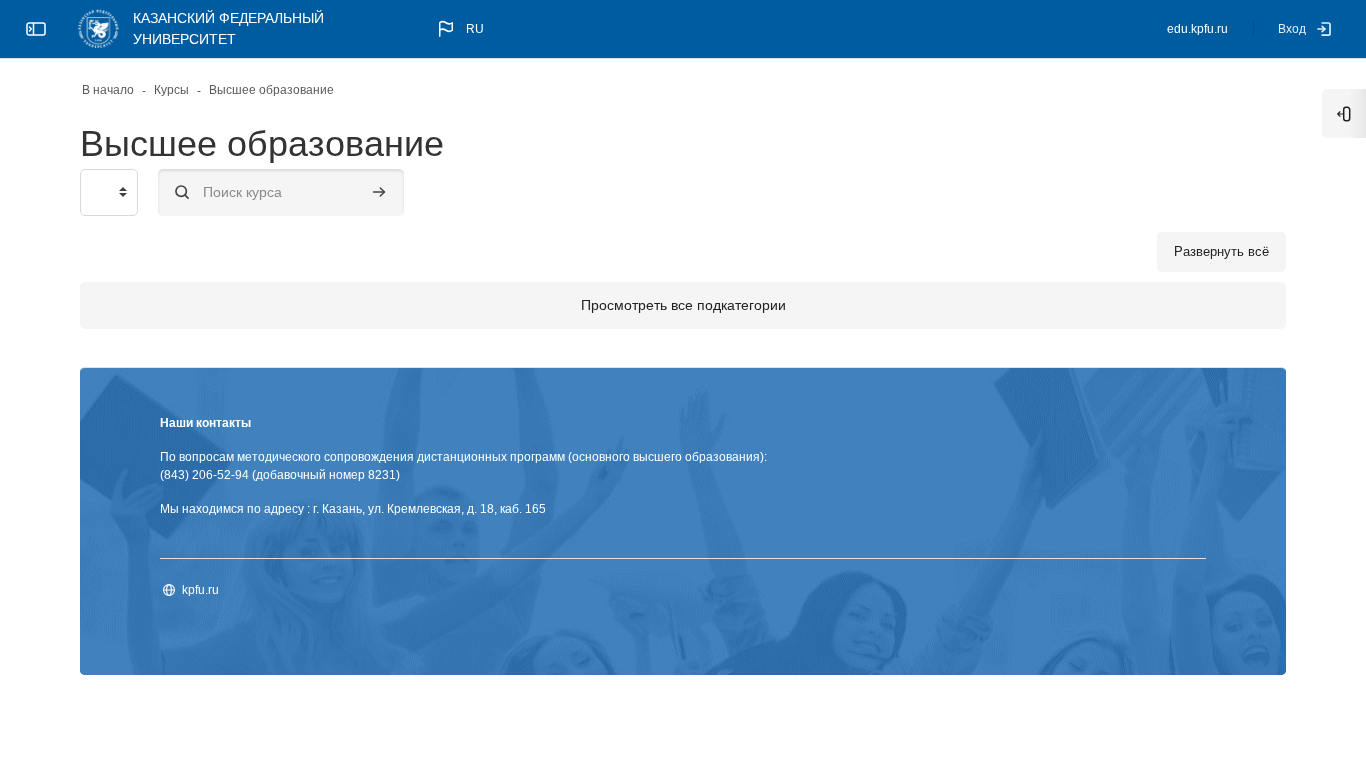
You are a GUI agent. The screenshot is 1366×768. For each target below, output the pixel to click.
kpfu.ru (200, 590)
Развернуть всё (1221, 251)
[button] (459, 29)
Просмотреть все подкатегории (683, 305)
